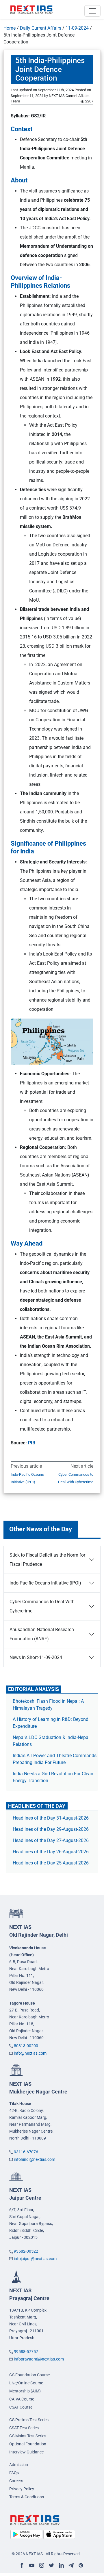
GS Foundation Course (29, 2375)
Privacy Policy (22, 2489)
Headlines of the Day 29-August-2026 (51, 1829)
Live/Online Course (26, 2383)
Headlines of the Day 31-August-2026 (51, 1818)
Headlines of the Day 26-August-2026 (51, 1852)
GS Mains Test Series (28, 2436)
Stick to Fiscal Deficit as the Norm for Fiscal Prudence (47, 1560)
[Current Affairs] (31, 9)
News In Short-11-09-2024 (36, 1657)
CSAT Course (21, 2407)
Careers (16, 2481)
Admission (19, 2465)
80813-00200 (26, 2046)
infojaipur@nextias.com (35, 2259)
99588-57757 (26, 2352)
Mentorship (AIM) (25, 2391)
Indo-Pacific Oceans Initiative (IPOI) (27, 1478)
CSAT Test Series (24, 2428)
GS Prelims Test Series (29, 2420)
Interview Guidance (26, 2452)
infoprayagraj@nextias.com (39, 2359)
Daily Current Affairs (41, 28)
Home (10, 28)
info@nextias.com (30, 2053)
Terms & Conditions (27, 2497)
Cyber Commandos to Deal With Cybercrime (76, 1478)
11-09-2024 (77, 28)
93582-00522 (26, 2251)
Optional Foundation (28, 2444)
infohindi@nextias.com (35, 2159)
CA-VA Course (22, 2399)
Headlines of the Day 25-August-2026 (51, 1863)
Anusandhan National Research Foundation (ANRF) (42, 1634)
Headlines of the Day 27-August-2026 (51, 1840)
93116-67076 (26, 2152)
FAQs (14, 2473)
